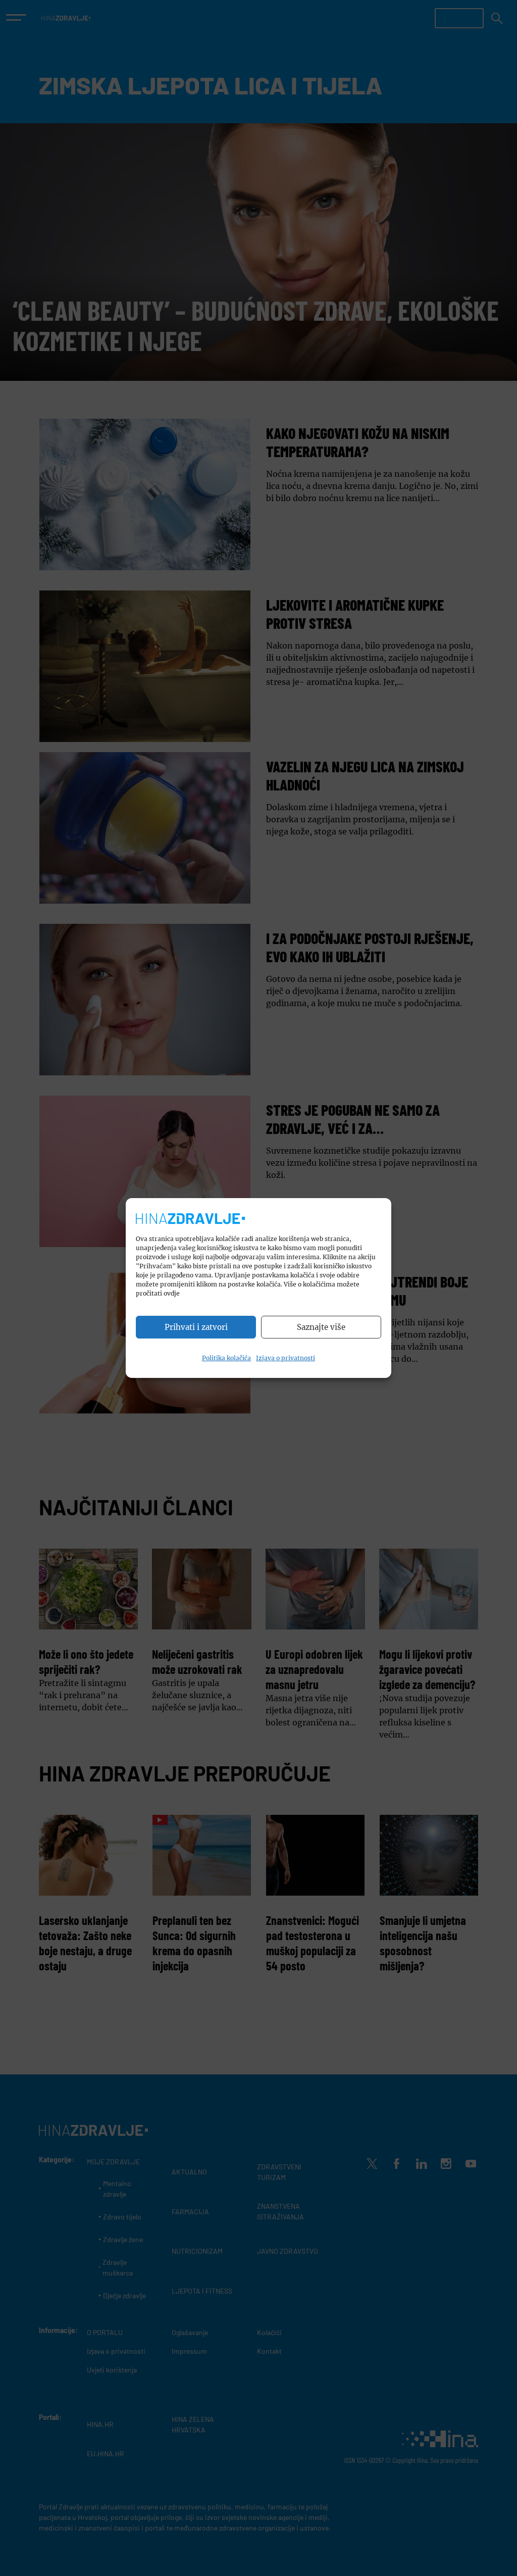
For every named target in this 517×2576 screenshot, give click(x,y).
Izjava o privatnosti (286, 1358)
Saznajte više (321, 1327)
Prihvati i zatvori (196, 1327)
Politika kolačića (226, 1358)
